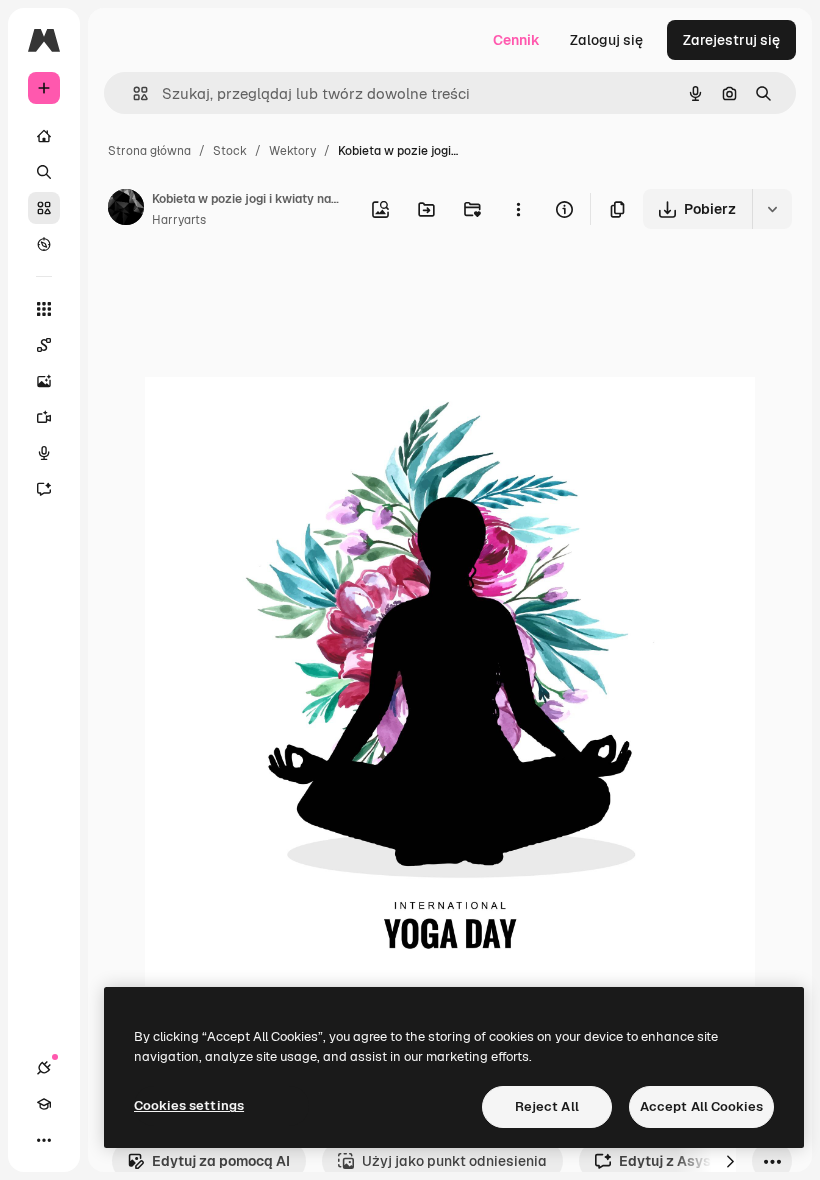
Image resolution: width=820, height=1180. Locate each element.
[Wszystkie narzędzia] (44, 309)
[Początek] (44, 136)
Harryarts (179, 220)
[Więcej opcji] (518, 209)
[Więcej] (44, 1140)
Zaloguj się (606, 40)
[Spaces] (44, 345)
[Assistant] (44, 489)
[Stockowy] (44, 208)
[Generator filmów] (44, 417)
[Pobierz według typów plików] (772, 209)
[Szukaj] (44, 172)
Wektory (292, 151)
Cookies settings (189, 1105)
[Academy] (44, 1104)
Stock (230, 151)
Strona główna (149, 151)
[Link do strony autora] (126, 210)
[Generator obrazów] (44, 381)
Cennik (516, 40)
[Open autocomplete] (132, 93)
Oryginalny (283, 289)
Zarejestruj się (731, 40)
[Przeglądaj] (44, 244)
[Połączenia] (44, 1068)
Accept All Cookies (701, 1106)
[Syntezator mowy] (44, 453)
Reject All (547, 1106)
